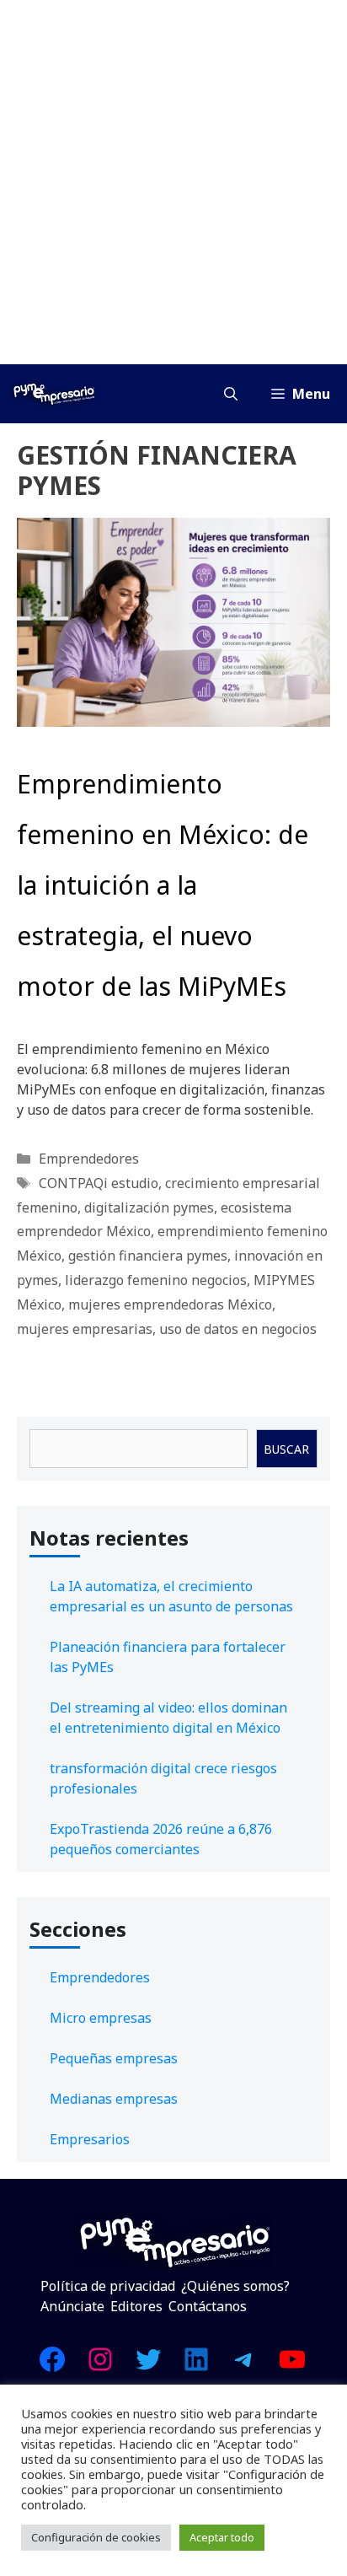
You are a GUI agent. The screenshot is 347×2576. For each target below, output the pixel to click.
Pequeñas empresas (114, 2058)
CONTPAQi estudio (99, 1183)
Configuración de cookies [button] (96, 2537)
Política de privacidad (108, 2286)
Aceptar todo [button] (222, 2537)
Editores (136, 2306)
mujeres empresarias (85, 1329)
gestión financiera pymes (148, 1256)
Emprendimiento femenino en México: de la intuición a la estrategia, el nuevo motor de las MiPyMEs (163, 885)
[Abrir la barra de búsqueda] (231, 394)
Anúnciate (72, 2306)
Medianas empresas (114, 2099)
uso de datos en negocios (238, 1329)
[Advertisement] (173, 182)
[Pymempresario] (54, 394)
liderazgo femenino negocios (156, 1280)
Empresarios (90, 2139)
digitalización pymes (149, 1207)
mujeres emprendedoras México (170, 1304)
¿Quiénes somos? (235, 2286)
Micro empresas (101, 2018)
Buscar (286, 1449)
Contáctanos (208, 2306)
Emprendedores (89, 1159)
